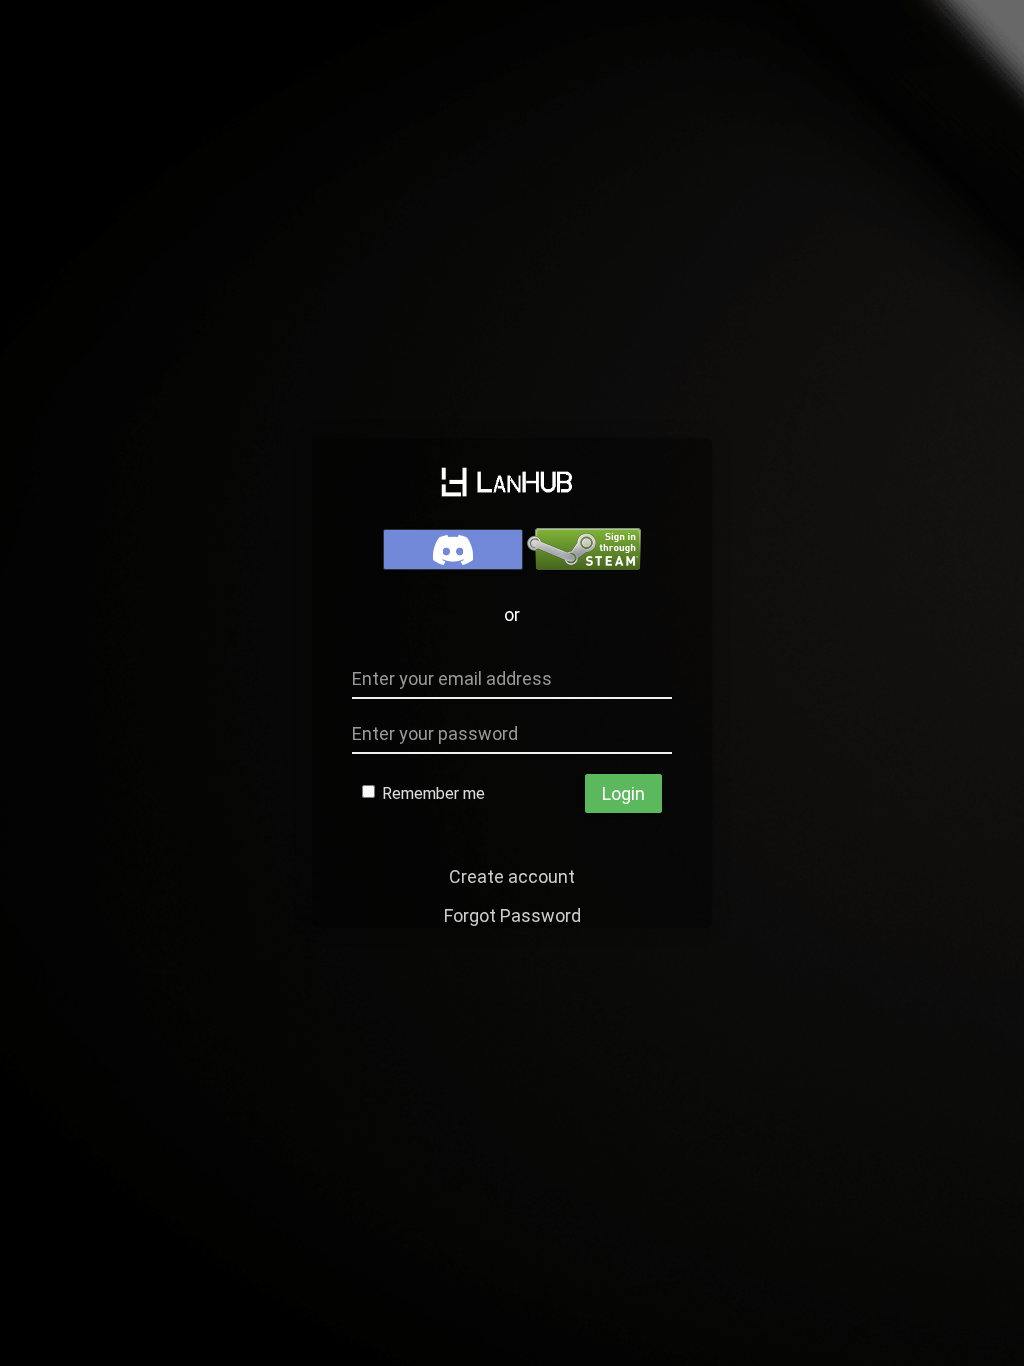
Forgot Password (512, 915)
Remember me (431, 793)
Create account (512, 876)
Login (623, 793)
